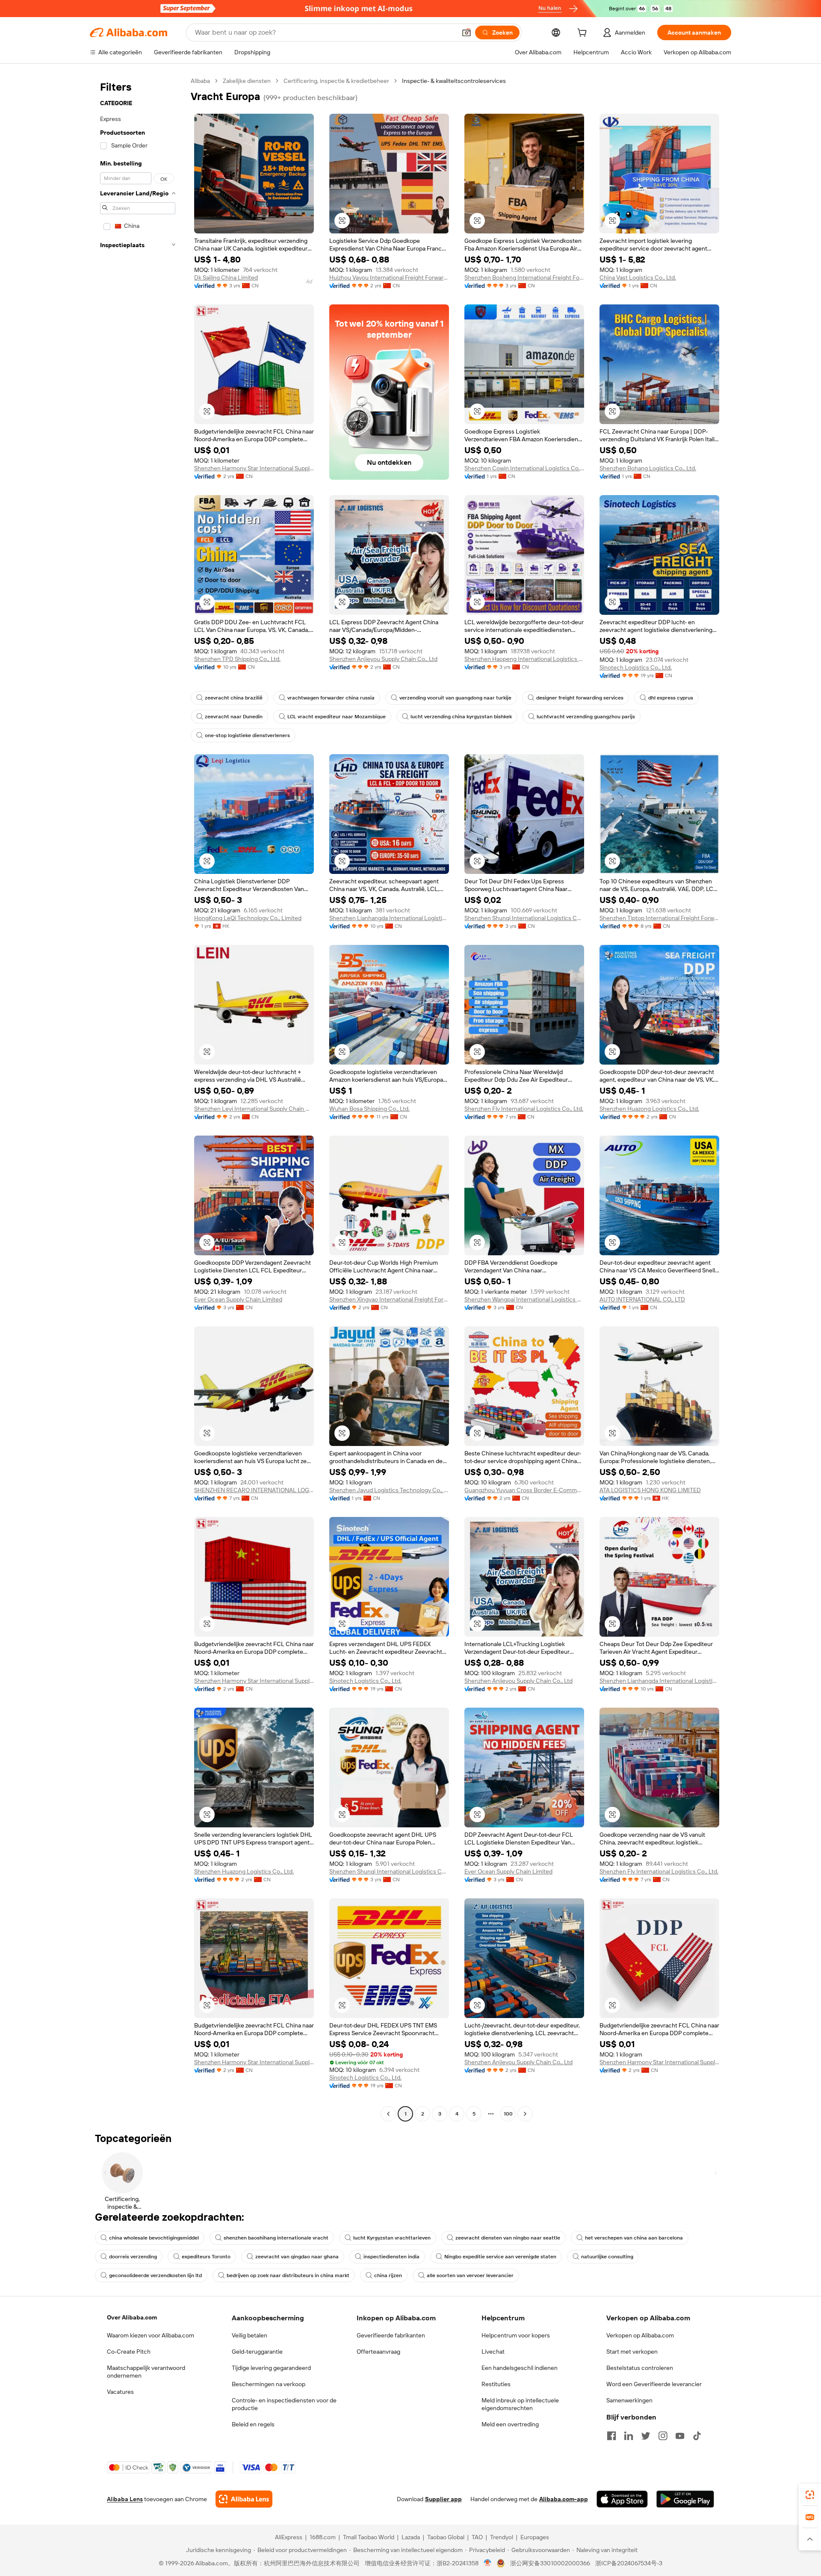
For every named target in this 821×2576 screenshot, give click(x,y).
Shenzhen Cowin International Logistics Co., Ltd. (524, 468)
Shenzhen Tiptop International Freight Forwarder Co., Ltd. (659, 918)
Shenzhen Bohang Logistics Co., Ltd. (648, 468)
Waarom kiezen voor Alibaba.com (151, 2335)
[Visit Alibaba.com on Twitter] (646, 2436)
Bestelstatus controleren (640, 2368)
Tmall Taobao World (369, 2537)
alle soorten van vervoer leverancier (470, 2275)
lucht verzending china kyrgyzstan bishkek (461, 717)
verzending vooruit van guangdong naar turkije (455, 698)
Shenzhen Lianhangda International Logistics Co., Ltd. (389, 918)
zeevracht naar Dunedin (234, 717)
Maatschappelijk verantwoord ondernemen (146, 2372)
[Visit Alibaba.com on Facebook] (611, 2436)
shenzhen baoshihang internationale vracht (276, 2238)
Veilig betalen (250, 2335)
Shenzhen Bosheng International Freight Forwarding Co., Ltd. (524, 277)
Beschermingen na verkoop (269, 2384)
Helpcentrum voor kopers (516, 2335)
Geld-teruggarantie (257, 2352)
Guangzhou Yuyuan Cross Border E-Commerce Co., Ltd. (524, 1490)
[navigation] (138, 1098)
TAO (477, 2537)
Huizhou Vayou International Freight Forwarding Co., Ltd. (389, 277)
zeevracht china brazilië (234, 698)
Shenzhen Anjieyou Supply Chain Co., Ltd (383, 659)
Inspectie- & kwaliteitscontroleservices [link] (454, 81)
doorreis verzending (133, 2257)
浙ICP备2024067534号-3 (629, 2563)
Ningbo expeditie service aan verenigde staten (500, 2257)
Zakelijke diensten (247, 81)
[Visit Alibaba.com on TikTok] (697, 2436)
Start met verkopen (632, 2352)
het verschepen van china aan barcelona (634, 2238)
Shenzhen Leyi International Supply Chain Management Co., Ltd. (254, 1109)
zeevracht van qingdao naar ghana (297, 2257)
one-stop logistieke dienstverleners (247, 735)
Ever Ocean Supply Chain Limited (238, 1299)
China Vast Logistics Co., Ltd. (638, 277)
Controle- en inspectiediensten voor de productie (284, 2404)
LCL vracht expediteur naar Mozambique (337, 717)
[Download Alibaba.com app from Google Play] (685, 2499)
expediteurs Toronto (206, 2257)
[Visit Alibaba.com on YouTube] (680, 2436)
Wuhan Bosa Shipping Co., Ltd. (369, 1109)
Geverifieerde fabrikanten (391, 2335)
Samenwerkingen (629, 2400)
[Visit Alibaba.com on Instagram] (663, 2436)
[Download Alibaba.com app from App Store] (622, 2499)
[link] (810, 2495)
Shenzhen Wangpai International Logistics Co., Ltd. (524, 1299)
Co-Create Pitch (129, 2352)
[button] (467, 32)
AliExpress (289, 2537)
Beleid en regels (253, 2424)
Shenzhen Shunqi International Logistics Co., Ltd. (524, 918)
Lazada (411, 2537)
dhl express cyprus (671, 698)
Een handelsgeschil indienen (520, 2368)
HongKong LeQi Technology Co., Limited (248, 918)
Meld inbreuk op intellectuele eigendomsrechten (520, 2404)
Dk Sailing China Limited (226, 277)
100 (508, 2114)
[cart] (584, 34)
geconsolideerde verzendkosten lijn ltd (155, 2275)
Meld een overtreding (510, 2424)
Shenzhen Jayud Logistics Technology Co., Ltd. (389, 1490)
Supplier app (443, 2499)
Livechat (493, 2352)
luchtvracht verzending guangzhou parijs (586, 717)
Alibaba (200, 81)
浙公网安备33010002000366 (550, 2563)
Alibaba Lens (125, 2499)
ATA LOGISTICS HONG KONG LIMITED (650, 1490)
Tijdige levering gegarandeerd (271, 2368)
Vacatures (120, 2392)
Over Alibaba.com (132, 2317)
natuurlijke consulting (607, 2257)
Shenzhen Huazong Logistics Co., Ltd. (649, 1109)
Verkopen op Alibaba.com (640, 2335)
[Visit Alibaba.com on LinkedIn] (629, 2436)
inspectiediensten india (391, 2257)
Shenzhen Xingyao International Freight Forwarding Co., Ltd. (389, 1299)
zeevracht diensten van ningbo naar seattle (508, 2238)
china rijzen (388, 2275)
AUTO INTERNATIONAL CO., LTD (642, 1299)
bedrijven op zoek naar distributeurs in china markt (288, 2275)
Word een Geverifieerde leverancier (654, 2384)
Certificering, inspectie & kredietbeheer (336, 81)
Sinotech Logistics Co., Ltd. (636, 667)
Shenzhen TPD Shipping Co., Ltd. (237, 659)
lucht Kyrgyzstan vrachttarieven (392, 2238)
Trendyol (502, 2537)
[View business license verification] (488, 2563)
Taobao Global (446, 2537)
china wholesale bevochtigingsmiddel (154, 2238)
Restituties (496, 2384)
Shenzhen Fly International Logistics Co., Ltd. (524, 1109)
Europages (535, 2537)
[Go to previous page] (388, 2114)
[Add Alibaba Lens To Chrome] (244, 2499)
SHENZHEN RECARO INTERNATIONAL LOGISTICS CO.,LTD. (254, 1490)
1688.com (323, 2537)
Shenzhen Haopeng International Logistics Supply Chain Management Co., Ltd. (524, 659)
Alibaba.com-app (564, 2499)
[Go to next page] (525, 2114)
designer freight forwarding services (580, 698)
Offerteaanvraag (378, 2352)
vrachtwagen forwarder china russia (331, 698)
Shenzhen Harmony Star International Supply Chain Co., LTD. (254, 468)
